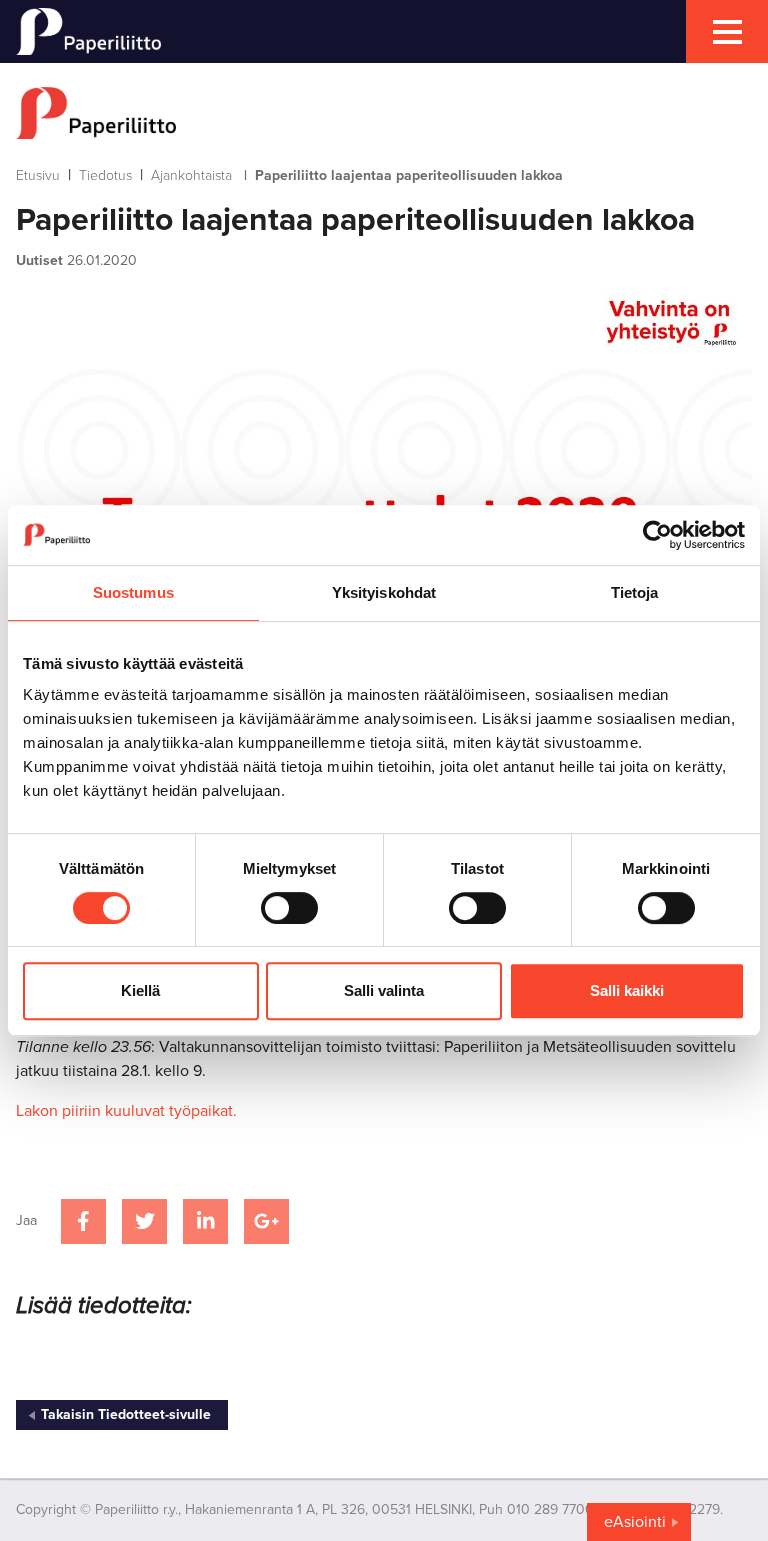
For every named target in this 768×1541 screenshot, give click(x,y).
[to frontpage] (384, 113)
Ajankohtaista (191, 175)
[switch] (289, 908)
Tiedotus (105, 175)
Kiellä (140, 990)
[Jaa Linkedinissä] (205, 1221)
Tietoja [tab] (635, 592)
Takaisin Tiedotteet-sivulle (126, 1414)
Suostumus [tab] (133, 592)
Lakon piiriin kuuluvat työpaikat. (126, 1111)
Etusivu (38, 175)
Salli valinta (384, 990)
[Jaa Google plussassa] (266, 1221)
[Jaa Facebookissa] (83, 1221)
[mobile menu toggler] (727, 31)
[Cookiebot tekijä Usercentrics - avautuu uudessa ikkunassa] (657, 535)
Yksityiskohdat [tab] (384, 592)
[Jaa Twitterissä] (144, 1221)
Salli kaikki (627, 990)
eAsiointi (635, 1522)
